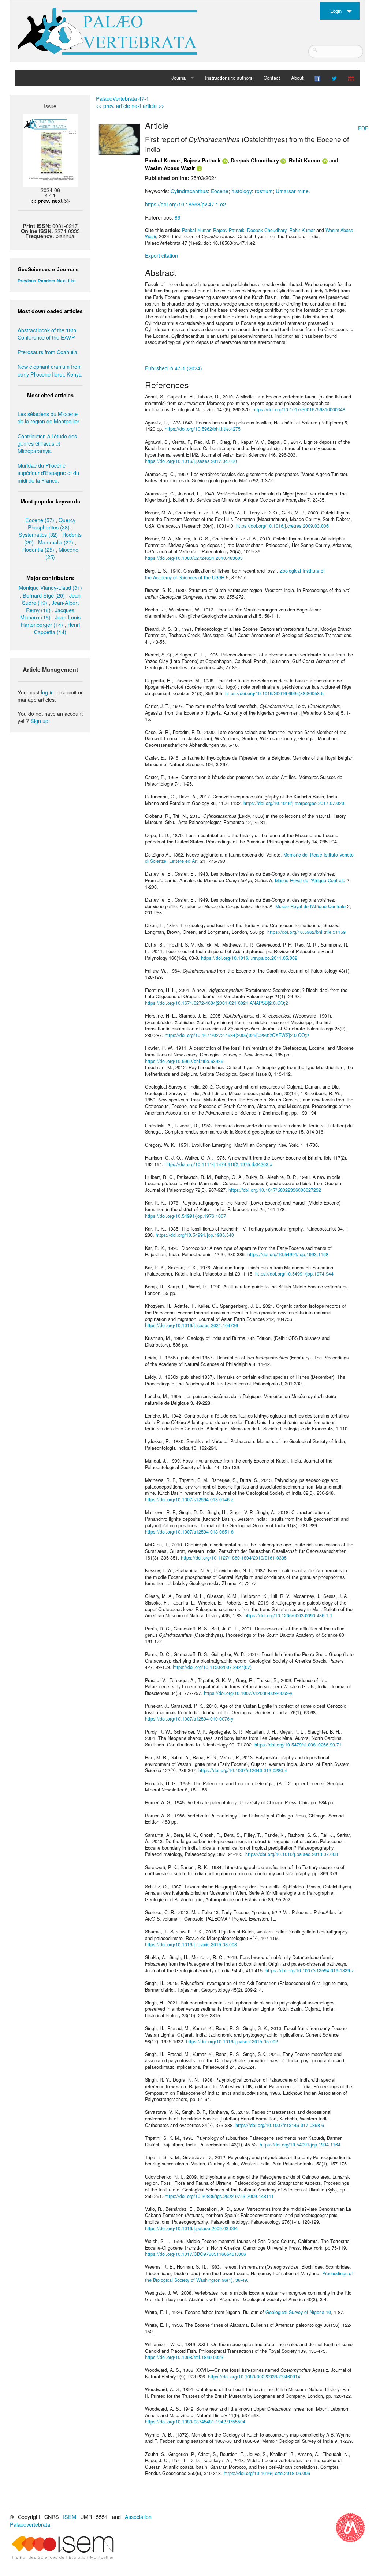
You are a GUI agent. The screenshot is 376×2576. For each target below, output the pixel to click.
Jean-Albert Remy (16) (52, 606)
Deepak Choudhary (255, 160)
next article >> (148, 106)
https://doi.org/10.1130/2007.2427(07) (212, 1667)
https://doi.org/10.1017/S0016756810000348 (299, 409)
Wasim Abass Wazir (170, 168)
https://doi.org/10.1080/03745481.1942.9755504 (195, 2422)
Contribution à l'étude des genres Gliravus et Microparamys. (47, 443)
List (72, 281)
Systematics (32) (38, 534)
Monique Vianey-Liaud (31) (50, 587)
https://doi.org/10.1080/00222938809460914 (254, 2377)
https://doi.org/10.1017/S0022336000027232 (275, 1190)
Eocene (220, 191)
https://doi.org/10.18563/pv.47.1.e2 (185, 204)
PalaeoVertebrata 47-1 (122, 98)
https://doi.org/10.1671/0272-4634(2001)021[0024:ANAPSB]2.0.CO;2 (217, 1003)
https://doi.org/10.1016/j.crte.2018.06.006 (267, 2473)
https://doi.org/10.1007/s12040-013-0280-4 (243, 1770)
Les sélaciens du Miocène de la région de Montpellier (49, 417)
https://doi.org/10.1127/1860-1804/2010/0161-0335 (234, 1558)
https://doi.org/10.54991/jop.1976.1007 (185, 1216)
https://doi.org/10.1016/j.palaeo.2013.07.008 (292, 1854)
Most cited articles (50, 395)
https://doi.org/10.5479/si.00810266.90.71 (298, 1745)
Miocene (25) (62, 553)
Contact (272, 78)
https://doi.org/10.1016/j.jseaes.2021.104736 (191, 1325)
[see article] (119, 139)
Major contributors (50, 578)
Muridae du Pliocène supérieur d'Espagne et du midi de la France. (48, 473)
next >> (61, 201)
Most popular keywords (50, 501)
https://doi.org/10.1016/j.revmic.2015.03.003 (191, 1944)
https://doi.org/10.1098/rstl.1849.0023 (184, 2357)
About (297, 78)
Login (336, 11)
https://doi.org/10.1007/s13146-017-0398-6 (280, 2125)
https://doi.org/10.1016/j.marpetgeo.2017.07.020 (294, 803)
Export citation (161, 255)
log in (47, 692)
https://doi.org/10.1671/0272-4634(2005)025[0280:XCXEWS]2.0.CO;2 (237, 1035)
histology (242, 191)
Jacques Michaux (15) (47, 613)
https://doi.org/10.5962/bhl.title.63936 (184, 1061)
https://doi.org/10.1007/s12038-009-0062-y (248, 1693)
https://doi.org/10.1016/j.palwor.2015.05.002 (232, 2041)
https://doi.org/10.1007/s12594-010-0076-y (189, 1719)
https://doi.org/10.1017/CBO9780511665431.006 (196, 2254)
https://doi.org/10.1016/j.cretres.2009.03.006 (282, 526)
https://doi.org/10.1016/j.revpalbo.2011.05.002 (249, 958)
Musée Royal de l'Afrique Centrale (310, 880)
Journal (179, 78)
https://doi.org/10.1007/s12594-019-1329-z (310, 1970)
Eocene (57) (40, 520)
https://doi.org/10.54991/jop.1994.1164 (300, 2145)
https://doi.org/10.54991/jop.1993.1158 (288, 1254)
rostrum (264, 191)
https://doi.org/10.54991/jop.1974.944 (294, 1274)
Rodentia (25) (38, 549)
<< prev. (40, 201)
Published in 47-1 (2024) (174, 368)
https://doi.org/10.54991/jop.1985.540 (195, 1235)
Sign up (39, 721)
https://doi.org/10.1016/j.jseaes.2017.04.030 (191, 461)
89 (178, 217)
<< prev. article (113, 106)
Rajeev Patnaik (202, 160)
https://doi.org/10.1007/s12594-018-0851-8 (189, 1532)
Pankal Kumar (163, 160)
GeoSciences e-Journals (48, 269)
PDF (363, 128)
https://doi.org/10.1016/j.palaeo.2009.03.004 (191, 2228)
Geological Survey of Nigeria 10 (298, 2312)
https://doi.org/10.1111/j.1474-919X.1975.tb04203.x (218, 1164)
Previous (27, 281)
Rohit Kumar (305, 160)
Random (46, 281)
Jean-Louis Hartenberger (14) (51, 621)
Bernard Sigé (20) (44, 595)
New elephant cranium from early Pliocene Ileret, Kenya (50, 370)
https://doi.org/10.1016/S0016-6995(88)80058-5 (274, 693)
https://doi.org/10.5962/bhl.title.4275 (203, 429)
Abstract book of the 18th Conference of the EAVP (47, 334)
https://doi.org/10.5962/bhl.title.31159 (306, 932)
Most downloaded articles (50, 311)
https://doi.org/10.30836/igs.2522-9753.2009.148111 (219, 2196)
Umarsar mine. (293, 191)
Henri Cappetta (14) (57, 628)
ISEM (70, 2517)
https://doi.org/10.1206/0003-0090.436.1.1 (288, 1615)
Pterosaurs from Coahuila (47, 352)
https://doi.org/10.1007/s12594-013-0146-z (189, 1499)
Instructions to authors (229, 78)
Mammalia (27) (56, 542)
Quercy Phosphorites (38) (52, 523)
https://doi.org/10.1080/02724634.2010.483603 (194, 558)
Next (62, 281)
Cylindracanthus (189, 191)
